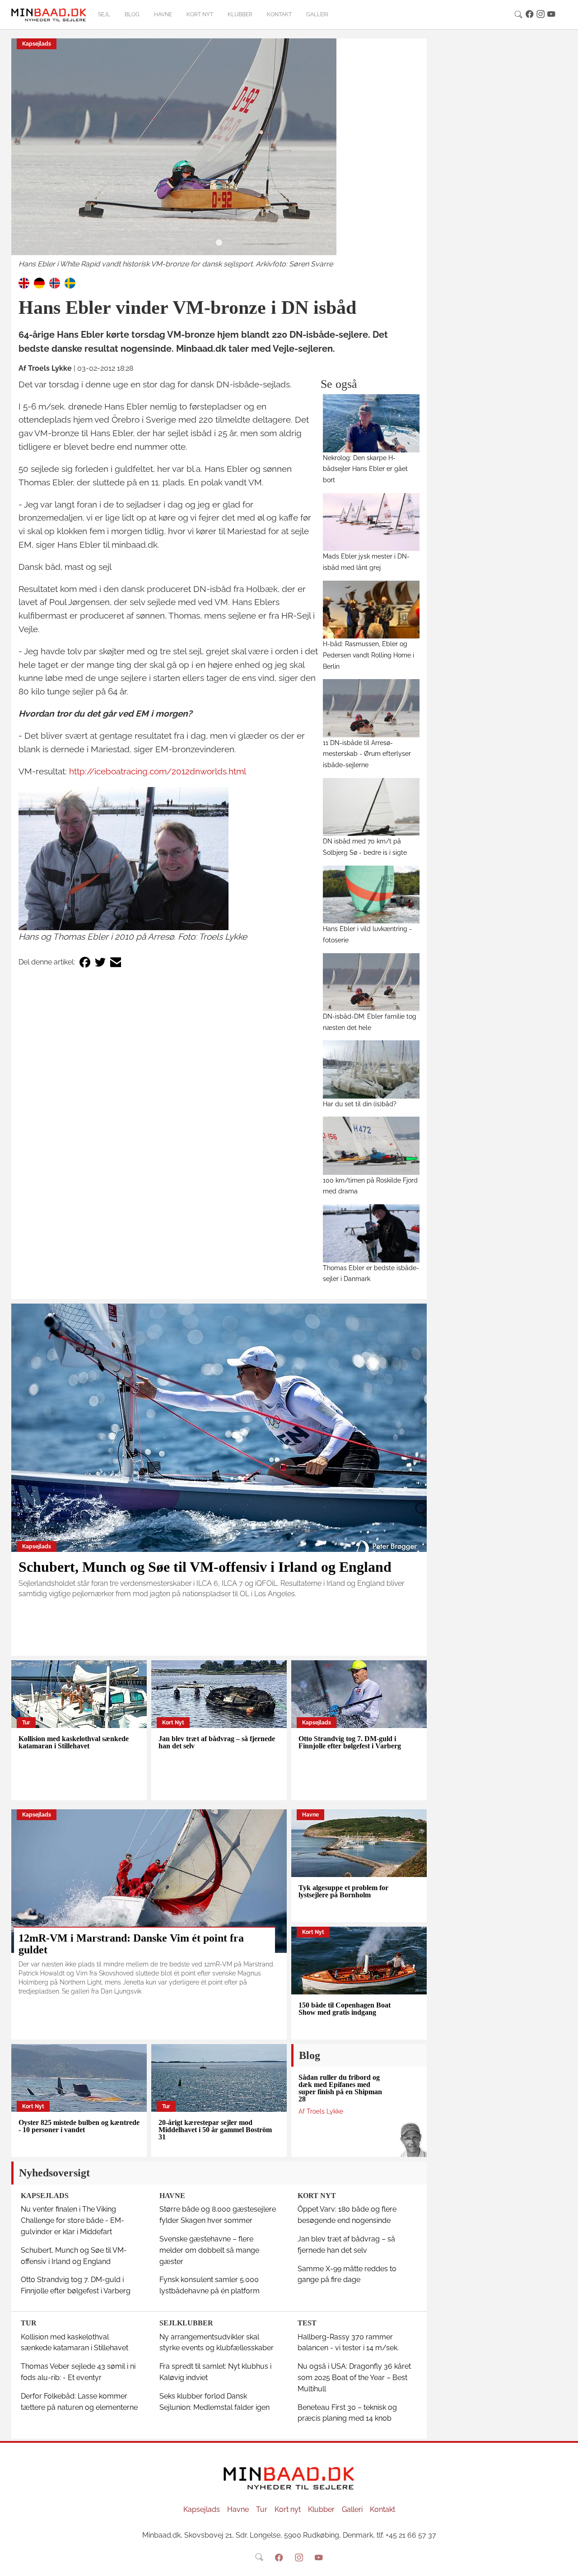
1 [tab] (219, 243)
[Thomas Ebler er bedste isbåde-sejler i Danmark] (371, 1233)
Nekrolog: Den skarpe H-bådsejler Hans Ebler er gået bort (365, 469)
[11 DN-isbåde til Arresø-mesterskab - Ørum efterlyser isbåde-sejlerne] (371, 708)
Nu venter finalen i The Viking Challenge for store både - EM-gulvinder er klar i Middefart (72, 2220)
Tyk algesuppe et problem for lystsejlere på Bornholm (343, 1891)
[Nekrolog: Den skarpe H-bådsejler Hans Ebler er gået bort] (371, 423)
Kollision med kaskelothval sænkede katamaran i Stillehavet (74, 1742)
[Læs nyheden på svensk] (70, 282)
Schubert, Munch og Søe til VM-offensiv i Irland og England (205, 1567)
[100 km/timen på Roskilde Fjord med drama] (371, 1146)
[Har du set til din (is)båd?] (371, 1069)
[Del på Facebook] (85, 962)
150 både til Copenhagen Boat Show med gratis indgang (345, 2009)
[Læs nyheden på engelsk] (24, 282)
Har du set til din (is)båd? (360, 1104)
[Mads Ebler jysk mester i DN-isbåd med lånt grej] (371, 522)
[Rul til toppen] (565, 2563)
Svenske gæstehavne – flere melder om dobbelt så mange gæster (209, 2250)
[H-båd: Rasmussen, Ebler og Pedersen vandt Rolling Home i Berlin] (371, 610)
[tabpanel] (219, 154)
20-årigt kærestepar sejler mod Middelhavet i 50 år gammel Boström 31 (215, 2130)
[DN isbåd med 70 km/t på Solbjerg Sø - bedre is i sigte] (371, 807)
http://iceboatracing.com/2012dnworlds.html (158, 771)
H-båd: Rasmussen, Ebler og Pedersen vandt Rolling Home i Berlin (368, 655)
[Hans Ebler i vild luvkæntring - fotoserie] (371, 894)
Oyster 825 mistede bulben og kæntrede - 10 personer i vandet (79, 2126)
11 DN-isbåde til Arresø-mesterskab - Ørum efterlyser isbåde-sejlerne (367, 754)
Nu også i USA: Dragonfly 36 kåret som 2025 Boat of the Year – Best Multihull (354, 2378)
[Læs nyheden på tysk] (39, 282)
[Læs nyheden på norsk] (55, 282)
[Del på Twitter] (100, 962)
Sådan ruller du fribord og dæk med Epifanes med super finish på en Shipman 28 (340, 2088)
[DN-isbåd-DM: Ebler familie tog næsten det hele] (371, 982)
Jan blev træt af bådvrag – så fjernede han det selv (217, 1742)
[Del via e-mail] (116, 962)
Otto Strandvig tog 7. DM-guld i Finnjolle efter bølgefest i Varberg (350, 1742)
